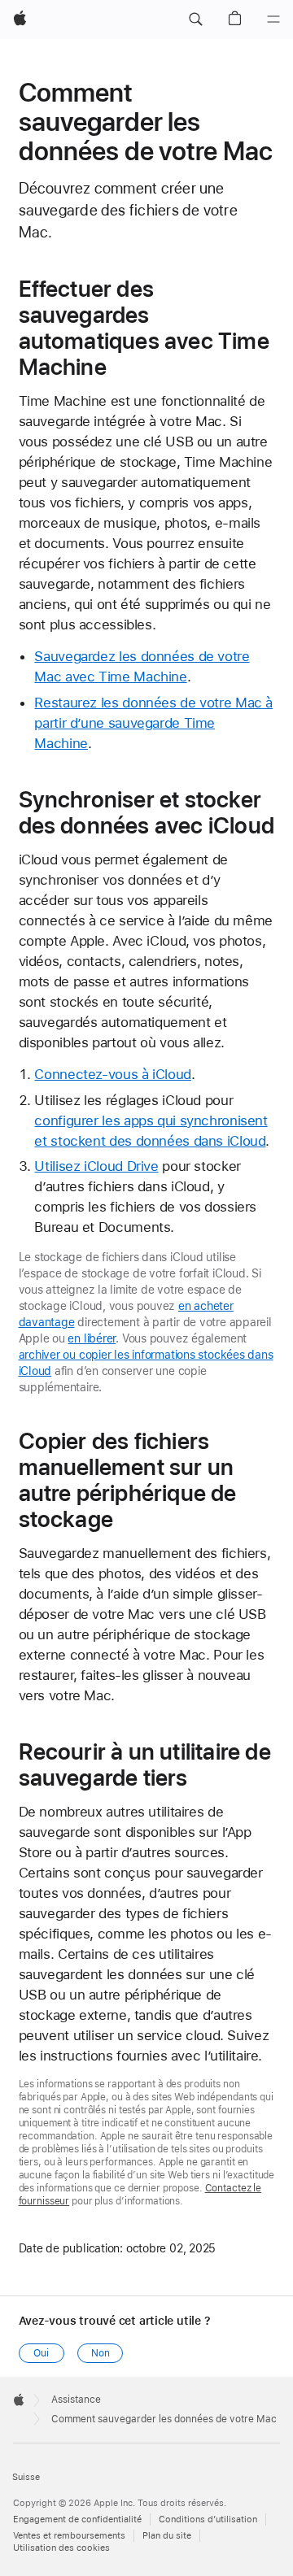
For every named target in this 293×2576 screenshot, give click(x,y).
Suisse (26, 2477)
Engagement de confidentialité (77, 2519)
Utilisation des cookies (61, 2548)
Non (101, 2353)
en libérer (92, 1338)
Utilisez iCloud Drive (96, 1166)
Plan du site (167, 2536)
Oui (41, 2353)
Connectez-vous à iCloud (112, 1074)
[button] (195, 20)
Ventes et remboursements (69, 2536)
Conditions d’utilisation (208, 2519)
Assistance (76, 2400)
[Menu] (273, 20)
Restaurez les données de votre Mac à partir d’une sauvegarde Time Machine (153, 723)
